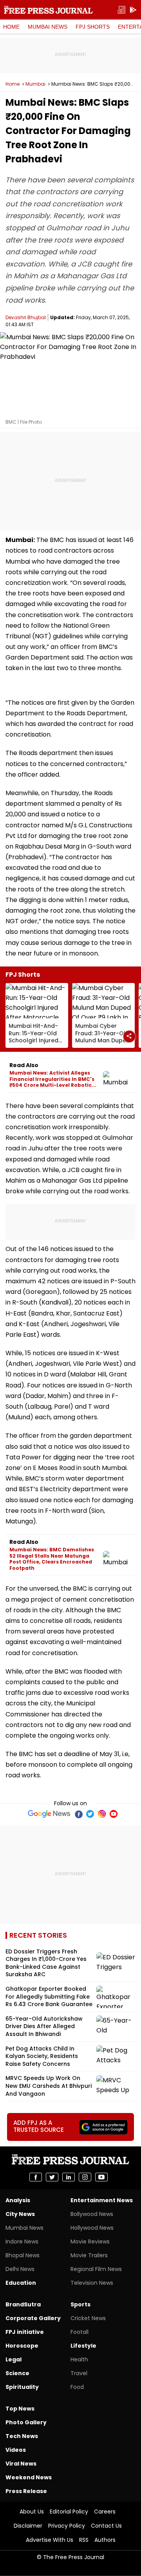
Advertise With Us (50, 2540)
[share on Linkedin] (69, 2177)
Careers (105, 2512)
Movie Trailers (89, 2255)
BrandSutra (23, 2304)
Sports (80, 2304)
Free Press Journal (48, 10)
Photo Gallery (26, 2422)
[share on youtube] (101, 2177)
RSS (84, 2540)
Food (77, 2387)
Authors (105, 2540)
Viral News (21, 2464)
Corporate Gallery (33, 2318)
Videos (16, 2450)
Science (17, 2373)
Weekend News (29, 2477)
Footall (80, 2332)
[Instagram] (102, 1814)
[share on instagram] (85, 2177)
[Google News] (49, 1814)
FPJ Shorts (93, 27)
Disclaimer (28, 2526)
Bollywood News (92, 2214)
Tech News (22, 2436)
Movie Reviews (90, 2242)
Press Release (26, 2491)
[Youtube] (114, 1814)
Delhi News (20, 2269)
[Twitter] (90, 1814)
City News (20, 2214)
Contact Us (106, 2526)
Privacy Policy (67, 2526)
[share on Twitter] (52, 2177)
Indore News (22, 2242)
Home (11, 27)
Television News (92, 2283)
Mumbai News (48, 27)
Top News (20, 2409)
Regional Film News (96, 2269)
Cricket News (88, 2318)
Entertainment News (102, 2200)
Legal (14, 2359)
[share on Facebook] (36, 2177)
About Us (32, 2512)
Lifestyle (83, 2346)
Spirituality (22, 2387)
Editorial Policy (69, 2512)
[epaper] (121, 10)
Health (79, 2359)
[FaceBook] (78, 1814)
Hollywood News (92, 2228)
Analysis (18, 2200)
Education (21, 2283)
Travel (79, 2373)
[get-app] (133, 10)
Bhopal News (23, 2255)
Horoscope (22, 2346)
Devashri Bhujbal (26, 317)
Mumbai (35, 84)
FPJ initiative (25, 2332)
